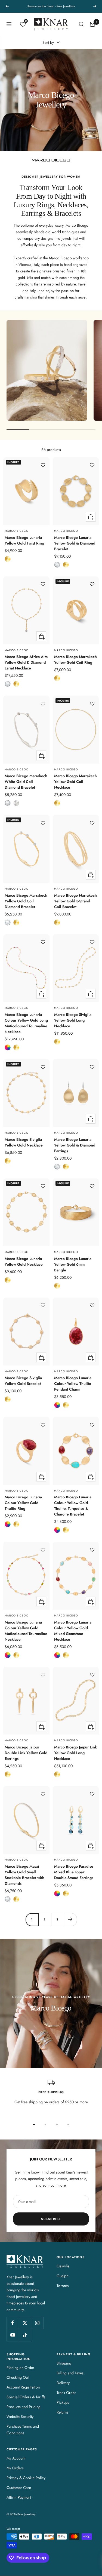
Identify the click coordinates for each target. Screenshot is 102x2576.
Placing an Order (20, 2368)
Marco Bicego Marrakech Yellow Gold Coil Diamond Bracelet (26, 901)
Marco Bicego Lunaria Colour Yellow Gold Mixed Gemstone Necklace (73, 1631)
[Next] (70, 1919)
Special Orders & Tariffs (26, 2397)
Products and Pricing (24, 2407)
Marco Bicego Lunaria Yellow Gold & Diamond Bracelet (75, 543)
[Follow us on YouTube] (13, 2335)
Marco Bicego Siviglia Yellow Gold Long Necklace (73, 1020)
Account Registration (23, 2387)
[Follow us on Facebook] (13, 2323)
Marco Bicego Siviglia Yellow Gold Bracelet (23, 1381)
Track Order (66, 2393)
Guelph (62, 2276)
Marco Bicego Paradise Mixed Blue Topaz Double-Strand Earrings (74, 1872)
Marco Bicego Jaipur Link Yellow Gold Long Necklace (75, 1753)
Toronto (63, 2286)
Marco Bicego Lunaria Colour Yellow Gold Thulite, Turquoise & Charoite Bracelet (73, 1506)
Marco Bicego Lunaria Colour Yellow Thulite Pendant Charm (73, 1384)
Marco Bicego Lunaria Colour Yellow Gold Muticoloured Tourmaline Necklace (26, 1631)
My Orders (15, 2468)
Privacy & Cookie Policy (26, 2478)
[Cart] (92, 24)
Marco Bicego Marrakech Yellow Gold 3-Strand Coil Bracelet (75, 901)
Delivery (63, 2383)
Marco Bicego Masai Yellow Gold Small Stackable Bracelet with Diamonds (24, 1875)
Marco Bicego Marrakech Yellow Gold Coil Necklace (75, 782)
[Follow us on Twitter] (25, 2323)
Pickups (63, 2402)
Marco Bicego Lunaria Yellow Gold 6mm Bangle (73, 1264)
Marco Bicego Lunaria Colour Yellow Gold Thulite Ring (23, 1503)
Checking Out (18, 2377)
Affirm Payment (19, 2497)
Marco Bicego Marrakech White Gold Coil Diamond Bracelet (26, 782)
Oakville (63, 2266)
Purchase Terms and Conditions (23, 2430)
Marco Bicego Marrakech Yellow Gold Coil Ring (75, 660)
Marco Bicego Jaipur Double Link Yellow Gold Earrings (26, 1753)
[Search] (81, 24)
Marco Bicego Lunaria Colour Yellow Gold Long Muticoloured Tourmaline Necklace (26, 1023)
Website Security (20, 2417)
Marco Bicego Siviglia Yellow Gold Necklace (24, 1142)
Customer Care (19, 2488)
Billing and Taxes (70, 2373)
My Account (16, 2458)
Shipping (64, 2363)
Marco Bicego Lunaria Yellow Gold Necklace (24, 1261)
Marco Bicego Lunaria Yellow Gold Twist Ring (24, 540)
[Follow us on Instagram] (37, 2323)
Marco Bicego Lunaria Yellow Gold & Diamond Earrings (75, 1145)
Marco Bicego (17, 531)
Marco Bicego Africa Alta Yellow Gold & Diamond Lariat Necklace (26, 662)
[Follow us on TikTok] (25, 2335)
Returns (62, 2412)
